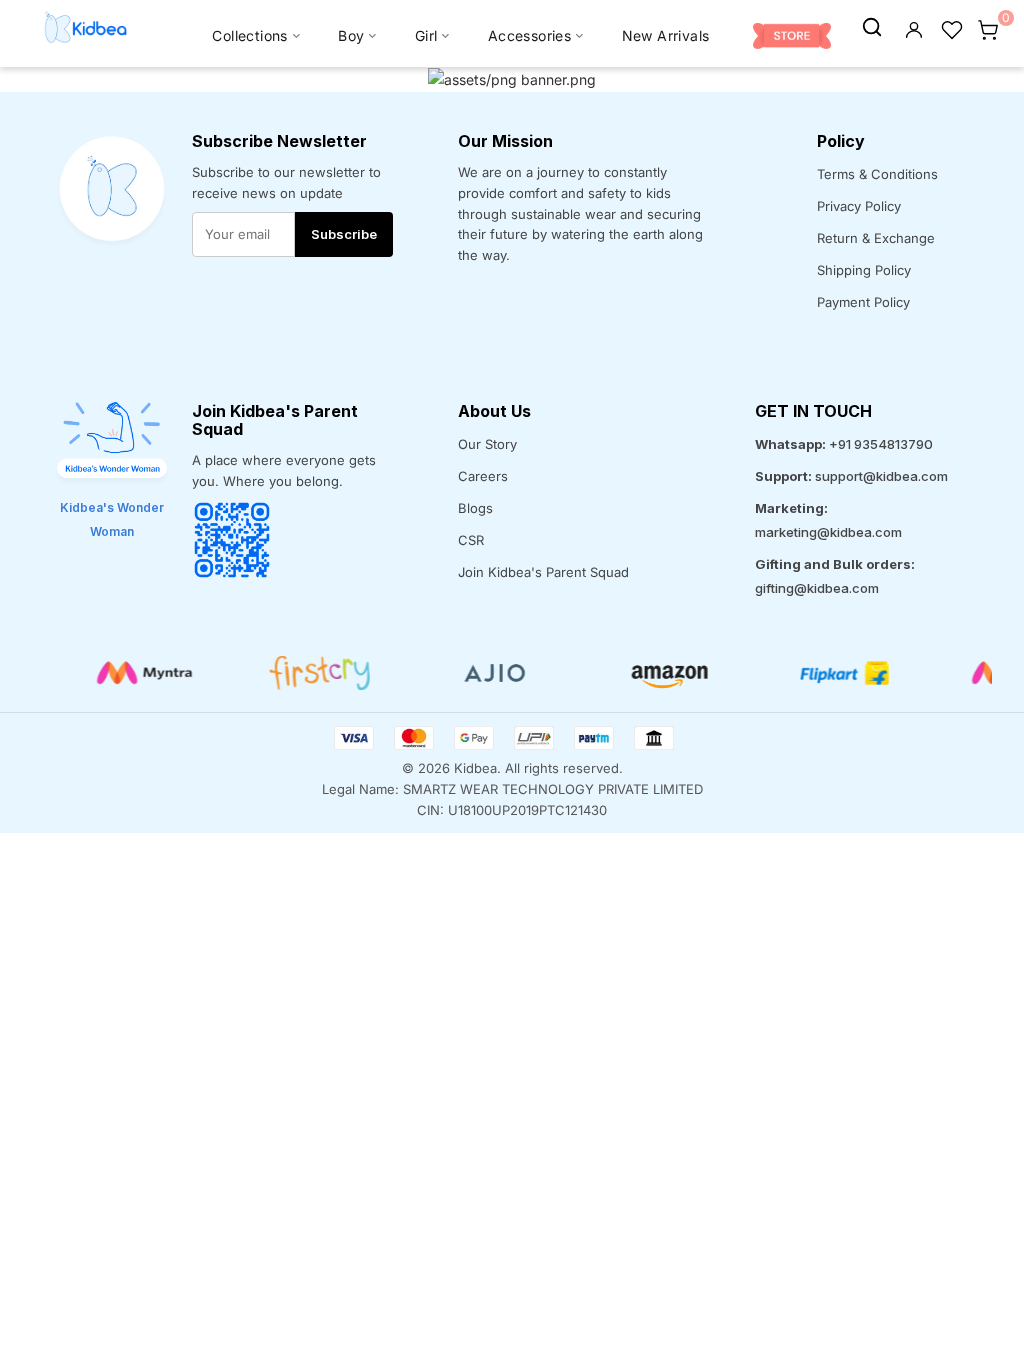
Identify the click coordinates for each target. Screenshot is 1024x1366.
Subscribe (344, 234)
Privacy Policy (859, 206)
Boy (351, 35)
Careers (483, 476)
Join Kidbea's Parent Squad (543, 572)
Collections (249, 35)
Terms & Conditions (877, 174)
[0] (988, 28)
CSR (471, 540)
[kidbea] (872, 28)
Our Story (487, 444)
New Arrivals (666, 35)
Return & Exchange (876, 238)
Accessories (529, 35)
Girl (426, 35)
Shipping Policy (864, 270)
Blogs (475, 508)
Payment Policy (863, 302)
